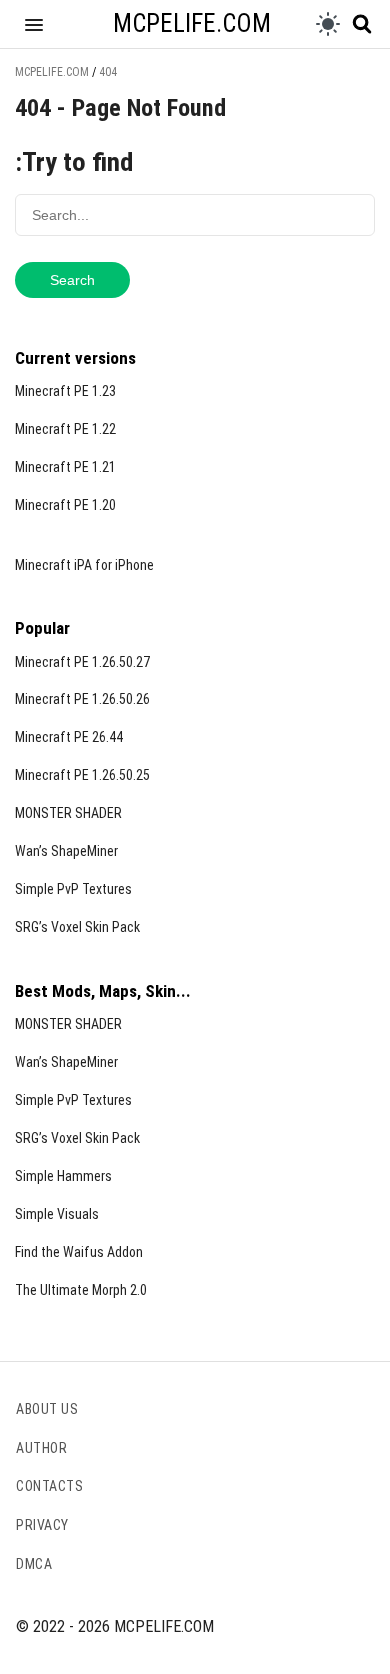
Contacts (49, 1486)
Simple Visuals (57, 1214)
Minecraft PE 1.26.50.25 (82, 775)
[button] (34, 24)
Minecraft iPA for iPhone (84, 565)
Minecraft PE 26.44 (69, 737)
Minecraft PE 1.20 (65, 505)
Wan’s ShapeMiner (66, 851)
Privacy (42, 1525)
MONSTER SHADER (68, 813)
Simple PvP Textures (73, 889)
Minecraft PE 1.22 (65, 429)
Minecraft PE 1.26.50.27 (82, 662)
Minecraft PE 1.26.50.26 (82, 699)
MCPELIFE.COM (192, 23)
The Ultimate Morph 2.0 (81, 1290)
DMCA (34, 1564)
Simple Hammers (63, 1176)
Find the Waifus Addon (79, 1252)
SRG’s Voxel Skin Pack (77, 927)
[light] (328, 24)
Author (41, 1448)
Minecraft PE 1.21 (65, 467)
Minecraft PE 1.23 (65, 391)
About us (47, 1409)
